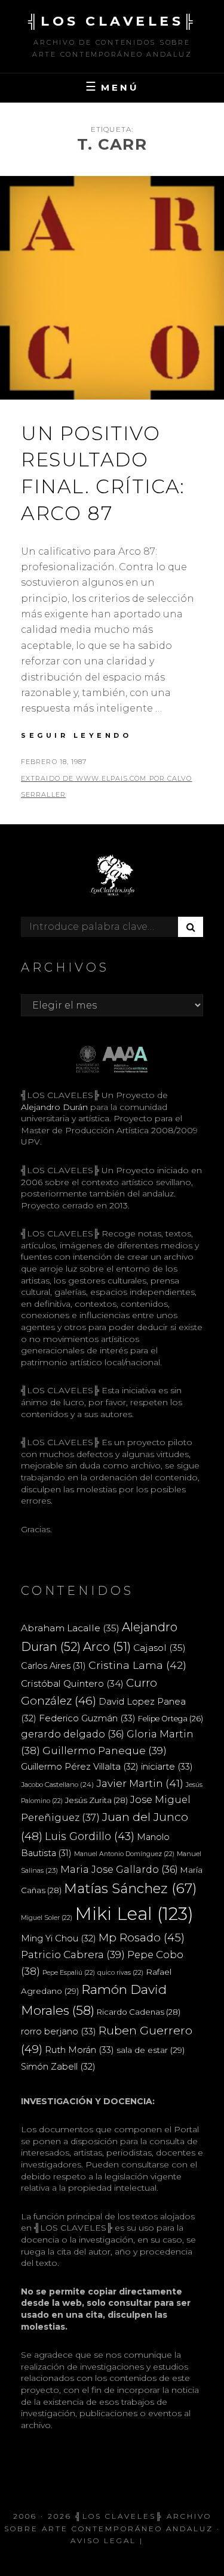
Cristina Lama (137, 1665)
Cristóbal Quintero (72, 1683)
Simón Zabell (58, 2067)
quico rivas (120, 1973)
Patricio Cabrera (73, 1955)
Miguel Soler (47, 1918)
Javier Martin (140, 1783)
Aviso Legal (103, 2541)
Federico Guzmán (87, 1718)
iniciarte (167, 1766)
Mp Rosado (142, 1938)
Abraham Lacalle (70, 1628)
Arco (107, 1647)
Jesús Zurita (96, 1800)
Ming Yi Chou (59, 1938)
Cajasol (159, 1648)
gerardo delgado (73, 1734)
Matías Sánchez (131, 1888)
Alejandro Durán (54, 1107)
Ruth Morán (79, 2050)
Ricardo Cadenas (139, 2012)
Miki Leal (134, 1914)
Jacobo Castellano (57, 1785)
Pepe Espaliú (69, 1973)
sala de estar (151, 2050)
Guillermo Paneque (105, 1751)
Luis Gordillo (90, 1836)
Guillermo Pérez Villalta (80, 1767)
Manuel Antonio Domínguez (124, 1854)
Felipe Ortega (171, 1719)
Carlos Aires (53, 1666)
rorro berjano (59, 2031)
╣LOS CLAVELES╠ (112, 21)
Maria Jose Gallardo (119, 1869)
